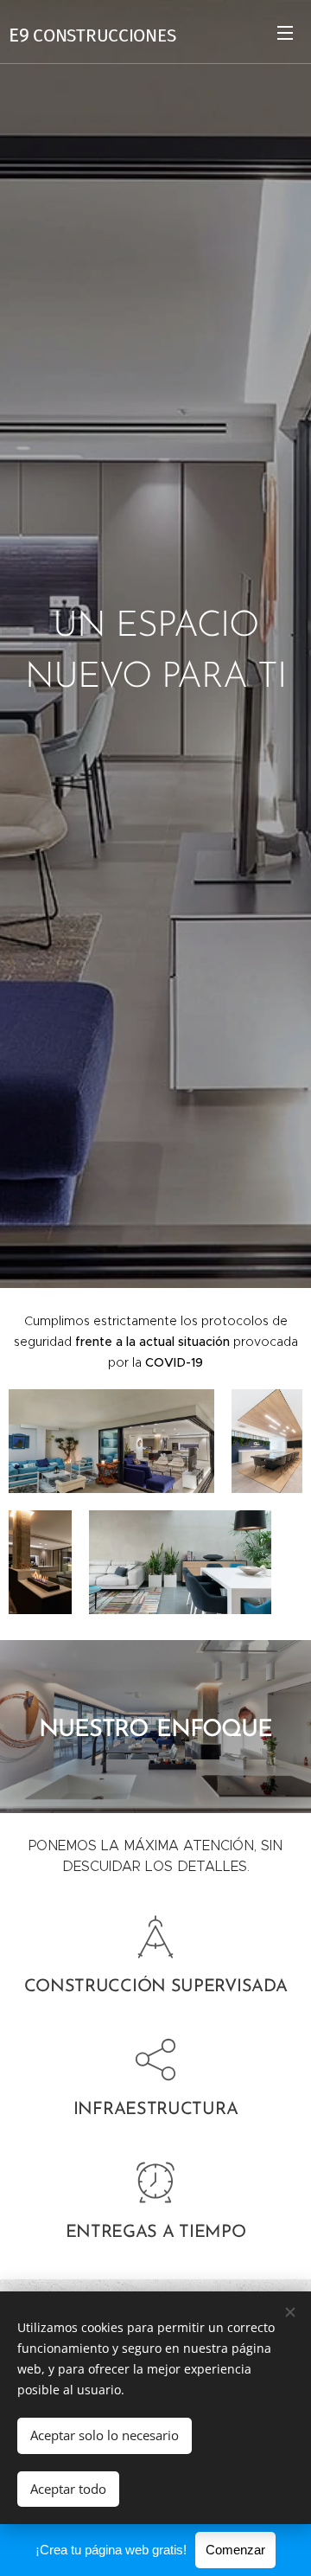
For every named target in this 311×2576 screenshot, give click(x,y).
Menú (285, 32)
